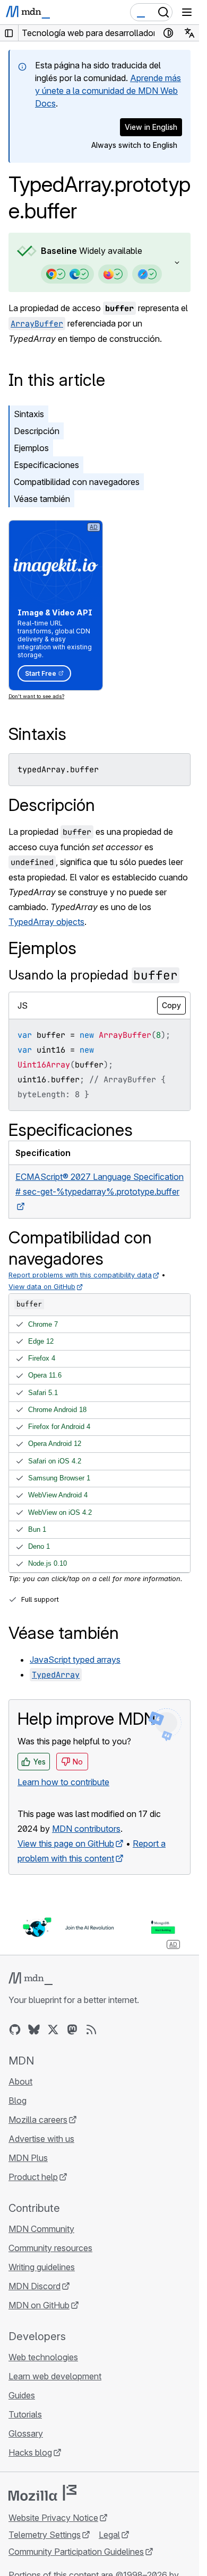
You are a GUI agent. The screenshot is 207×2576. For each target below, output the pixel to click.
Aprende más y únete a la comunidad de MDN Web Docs (108, 91)
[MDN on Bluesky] (34, 2030)
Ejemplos (31, 448)
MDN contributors (86, 1829)
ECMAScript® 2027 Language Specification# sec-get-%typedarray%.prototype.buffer (100, 1184)
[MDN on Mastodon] (72, 2030)
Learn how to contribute (63, 1782)
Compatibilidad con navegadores (77, 482)
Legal (109, 2535)
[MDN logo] (31, 1979)
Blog (18, 2101)
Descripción (37, 431)
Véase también (42, 499)
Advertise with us (41, 2139)
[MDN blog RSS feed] (91, 2030)
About (20, 2081)
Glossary (26, 2433)
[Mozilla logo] (42, 2493)
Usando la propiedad (93, 975)
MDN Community (41, 2229)
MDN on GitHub (39, 2305)
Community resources (50, 2248)
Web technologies (43, 2357)
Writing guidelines (42, 2267)
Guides (22, 2395)
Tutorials (25, 2414)
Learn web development (55, 2376)
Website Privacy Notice (53, 2518)
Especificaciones (46, 465)
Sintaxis (29, 414)
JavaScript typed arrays (75, 1660)
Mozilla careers (38, 2120)
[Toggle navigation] (187, 12)
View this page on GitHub (66, 1843)
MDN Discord (34, 2286)
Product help (33, 2177)
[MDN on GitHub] (15, 2030)
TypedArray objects (46, 922)
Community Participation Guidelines (76, 2552)
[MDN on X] (53, 2030)
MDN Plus (28, 2158)
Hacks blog (30, 2453)
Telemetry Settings (45, 2535)
